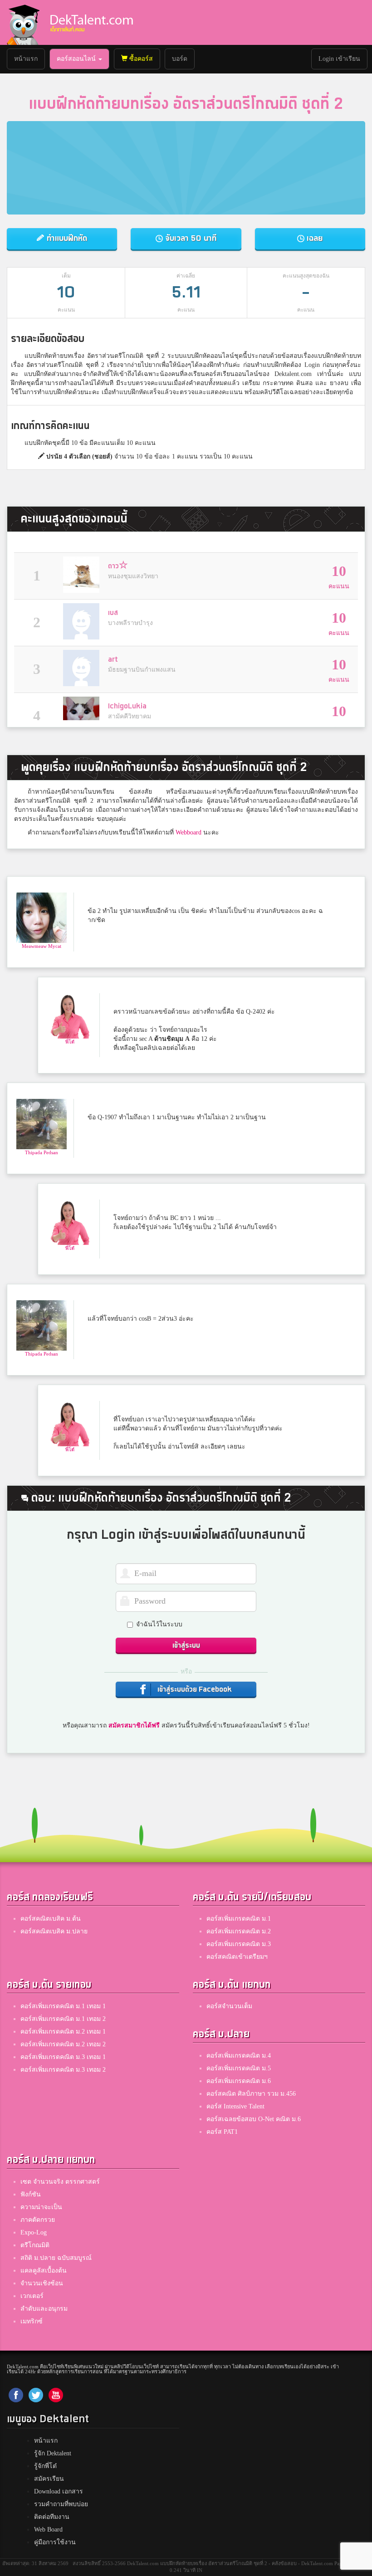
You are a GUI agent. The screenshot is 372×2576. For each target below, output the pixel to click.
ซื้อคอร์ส (140, 59)
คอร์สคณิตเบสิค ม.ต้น (51, 1919)
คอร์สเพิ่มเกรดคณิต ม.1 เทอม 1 (63, 2006)
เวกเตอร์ (32, 2296)
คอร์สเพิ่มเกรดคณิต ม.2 (239, 1931)
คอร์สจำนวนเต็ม (229, 2006)
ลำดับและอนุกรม (44, 2309)
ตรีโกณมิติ (35, 2245)
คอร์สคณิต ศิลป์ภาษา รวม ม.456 (251, 2094)
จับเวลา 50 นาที (190, 238)
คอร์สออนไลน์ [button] (77, 59)
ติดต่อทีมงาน (52, 2517)
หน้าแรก (29, 59)
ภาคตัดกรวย (38, 2220)
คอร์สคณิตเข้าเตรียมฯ (237, 1957)
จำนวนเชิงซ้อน (42, 2283)
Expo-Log (34, 2232)
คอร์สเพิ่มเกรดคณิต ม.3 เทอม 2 (63, 2070)
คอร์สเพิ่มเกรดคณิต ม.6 (239, 2081)
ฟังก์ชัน (31, 2194)
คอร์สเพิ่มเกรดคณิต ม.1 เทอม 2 (63, 2019)
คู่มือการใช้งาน (55, 2542)
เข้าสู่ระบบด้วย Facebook (194, 1690)
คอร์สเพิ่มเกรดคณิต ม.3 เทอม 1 (63, 2057)
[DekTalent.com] (23, 22)
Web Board (48, 2530)
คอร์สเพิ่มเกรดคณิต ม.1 (239, 1919)
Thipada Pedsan (42, 1152)
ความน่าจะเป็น (41, 2207)
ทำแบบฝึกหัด (66, 238)
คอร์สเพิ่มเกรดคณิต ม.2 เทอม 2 (63, 2044)
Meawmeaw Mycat (42, 946)
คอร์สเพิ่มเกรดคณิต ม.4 (239, 2056)
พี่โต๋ (70, 1042)
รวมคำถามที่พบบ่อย (61, 2504)
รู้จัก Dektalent (53, 2453)
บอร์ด (180, 59)
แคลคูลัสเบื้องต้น (44, 2271)
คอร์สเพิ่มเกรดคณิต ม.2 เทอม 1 (63, 2032)
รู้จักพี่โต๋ (45, 2466)
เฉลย (313, 238)
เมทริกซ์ (32, 2321)
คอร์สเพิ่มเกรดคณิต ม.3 (239, 1944)
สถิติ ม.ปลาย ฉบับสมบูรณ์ (56, 2258)
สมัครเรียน (49, 2479)
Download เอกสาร (59, 2491)
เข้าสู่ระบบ (186, 1646)
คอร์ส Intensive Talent (235, 2106)
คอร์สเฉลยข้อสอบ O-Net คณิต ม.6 (254, 2119)
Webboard (188, 832)
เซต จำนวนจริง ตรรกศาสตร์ (60, 2182)
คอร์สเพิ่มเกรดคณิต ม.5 (239, 2068)
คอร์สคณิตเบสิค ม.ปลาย (54, 1931)
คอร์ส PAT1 (222, 2132)
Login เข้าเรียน (339, 59)
